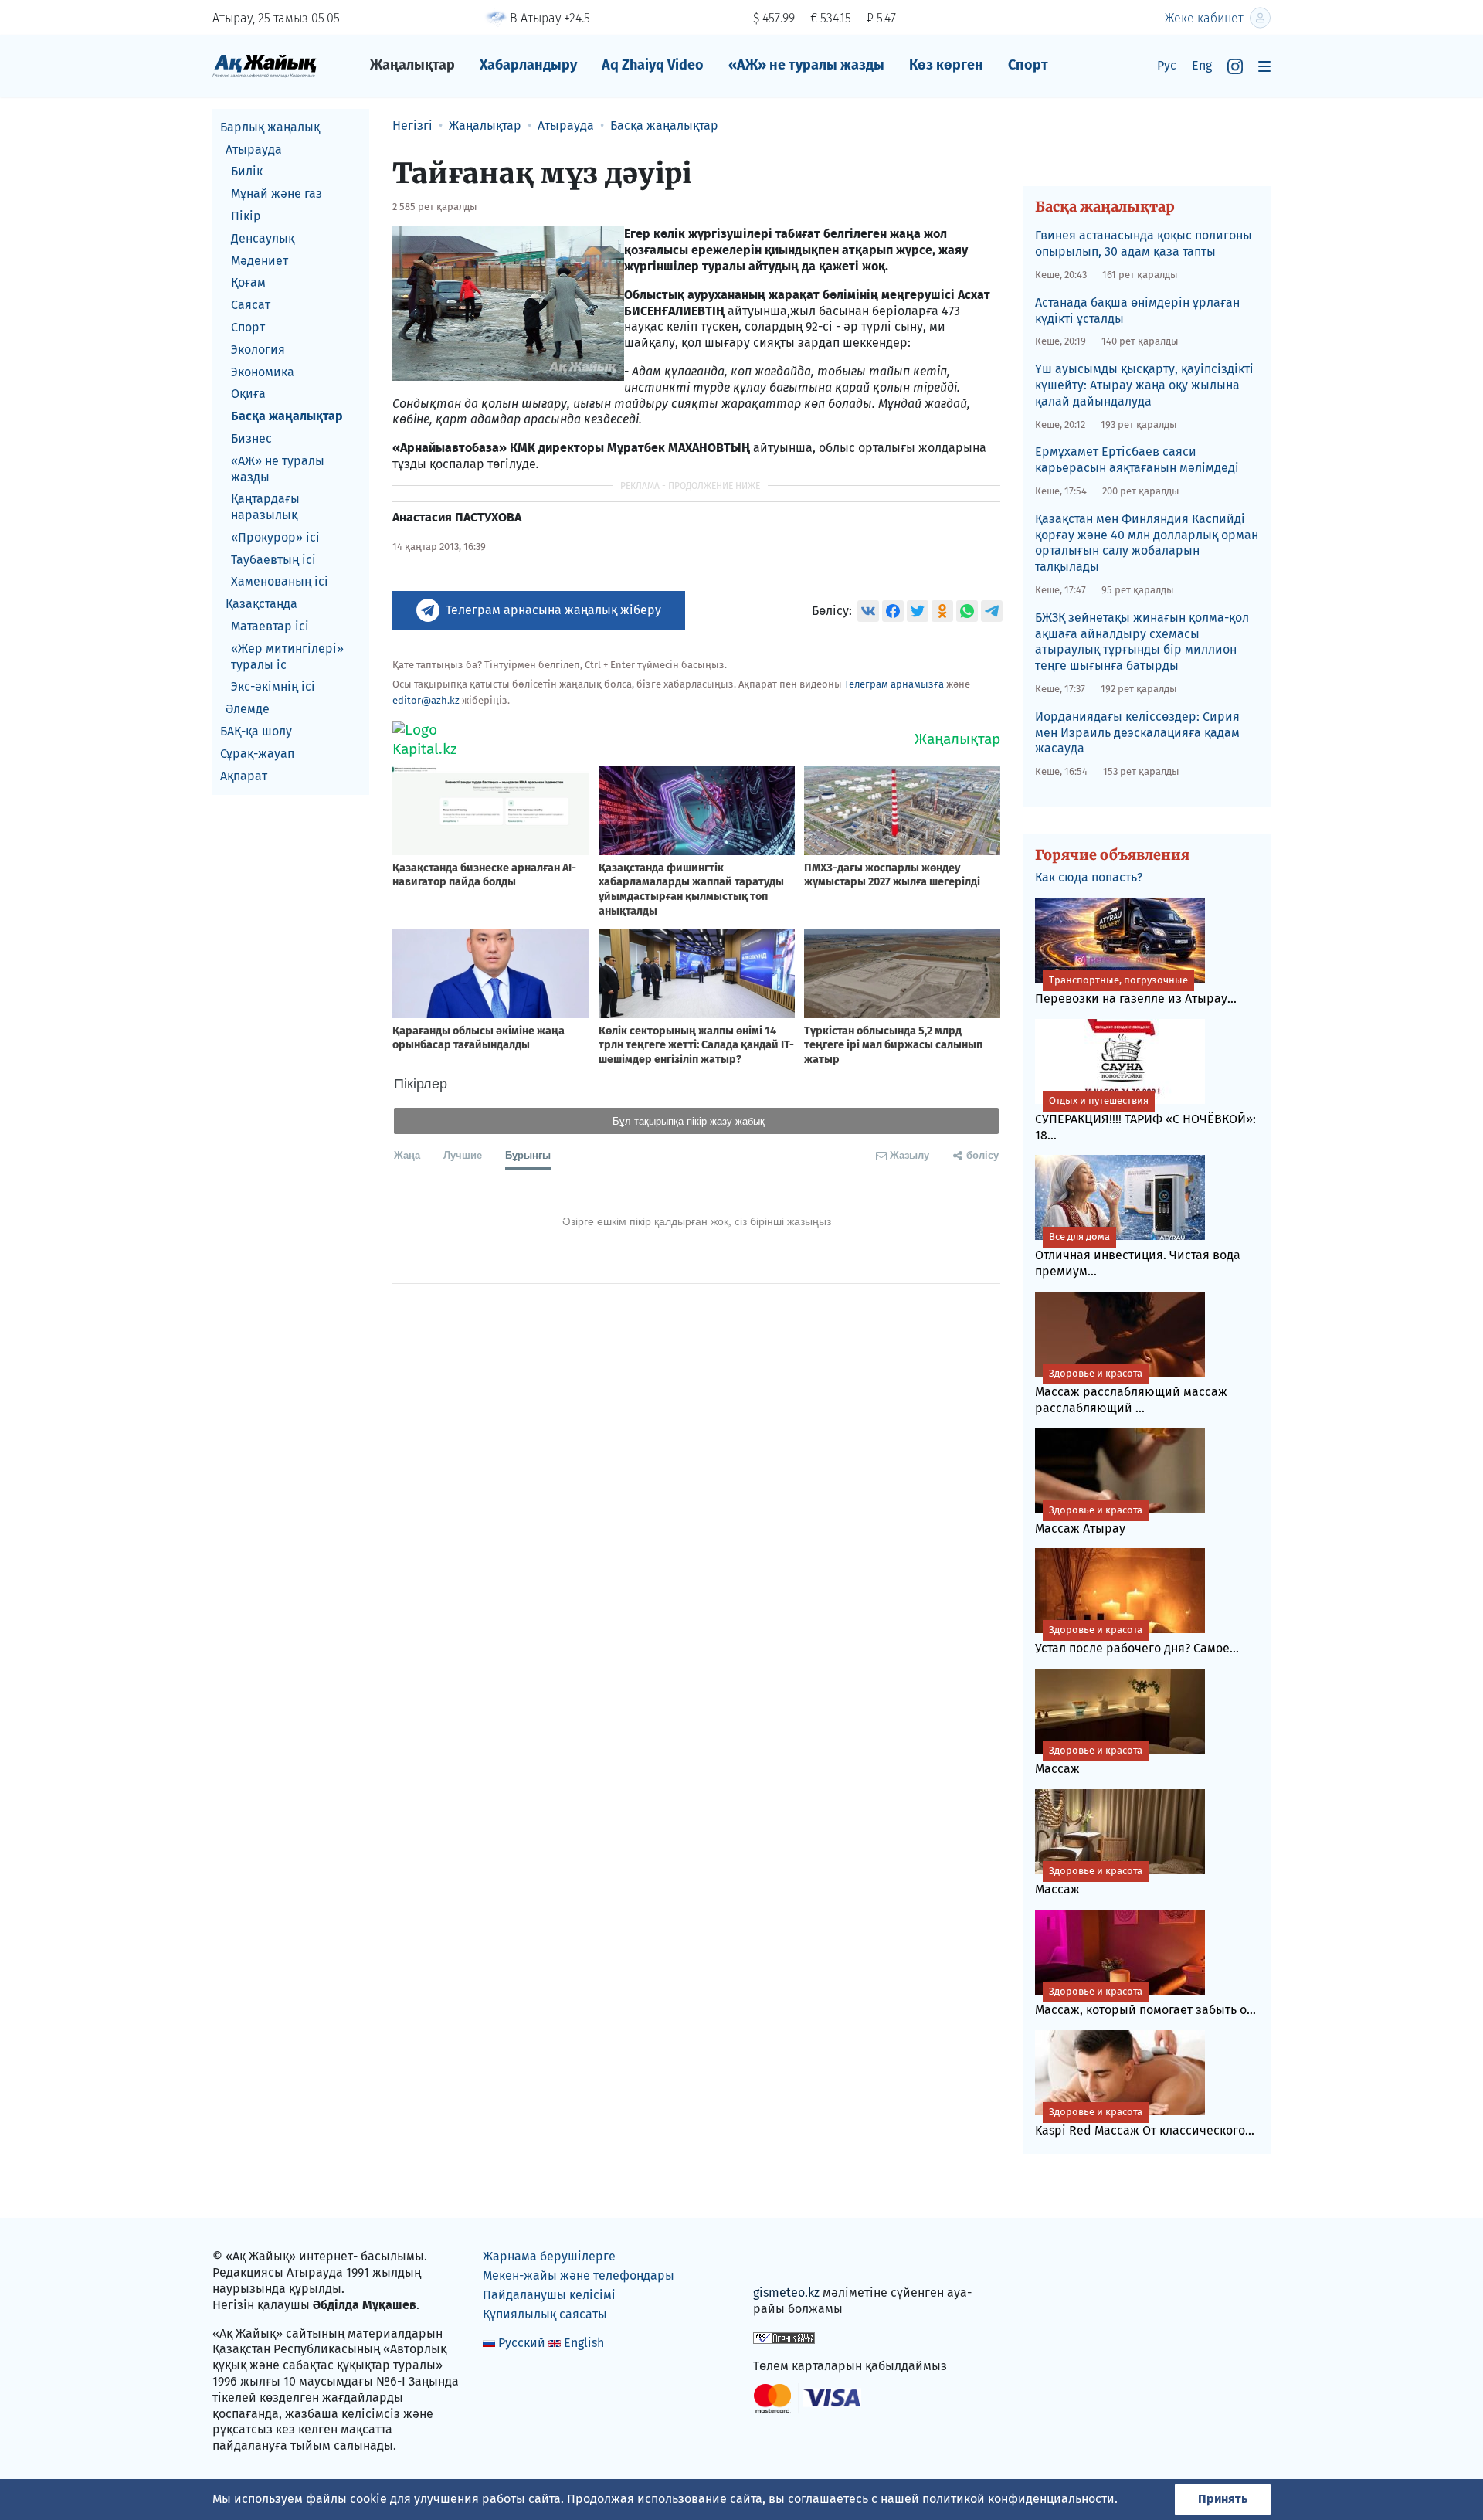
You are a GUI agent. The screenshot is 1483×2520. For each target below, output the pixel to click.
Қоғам (248, 283)
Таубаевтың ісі (273, 560)
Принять (1223, 2499)
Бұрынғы (528, 1155)
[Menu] (1264, 66)
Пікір (246, 216)
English (584, 2343)
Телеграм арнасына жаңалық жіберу (553, 610)
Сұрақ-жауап (257, 754)
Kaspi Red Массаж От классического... (1145, 2122)
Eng (1202, 65)
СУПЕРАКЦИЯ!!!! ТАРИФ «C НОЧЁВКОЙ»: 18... (1145, 1119)
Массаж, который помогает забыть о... (1145, 2001)
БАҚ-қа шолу (256, 731)
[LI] (787, 2260)
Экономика (263, 372)
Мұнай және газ (277, 194)
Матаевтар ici (270, 626)
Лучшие (463, 1155)
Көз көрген (946, 65)
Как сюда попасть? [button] (1089, 877)
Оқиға (248, 394)
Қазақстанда (261, 605)
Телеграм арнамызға (894, 684)
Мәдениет (260, 261)
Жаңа (407, 1155)
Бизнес (251, 438)
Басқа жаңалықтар (287, 416)
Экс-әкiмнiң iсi (273, 687)
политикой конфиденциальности (1018, 2499)
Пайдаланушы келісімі (549, 2295)
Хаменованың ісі (280, 582)
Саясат (251, 305)
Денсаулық (263, 238)
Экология (258, 350)
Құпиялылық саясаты (545, 2314)
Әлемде (248, 710)
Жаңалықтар (412, 65)
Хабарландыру (528, 65)
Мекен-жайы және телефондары (579, 2275)
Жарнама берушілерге (549, 2256)
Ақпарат (244, 776)
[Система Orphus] (784, 2337)
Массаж (1089, 1760)
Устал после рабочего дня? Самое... (1137, 1640)
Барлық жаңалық (270, 127)
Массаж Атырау (1089, 1520)
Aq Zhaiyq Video (653, 65)
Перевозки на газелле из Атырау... (1136, 990)
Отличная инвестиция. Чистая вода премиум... (1138, 1255)
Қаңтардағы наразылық (265, 508)
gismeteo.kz (786, 2292)
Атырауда (254, 149)
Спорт (1028, 65)
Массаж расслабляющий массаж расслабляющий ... (1131, 1391)
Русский (522, 2343)
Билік (247, 172)
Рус (1167, 65)
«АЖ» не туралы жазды (806, 65)
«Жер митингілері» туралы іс (287, 657)
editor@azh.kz (426, 700)
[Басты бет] (265, 65)
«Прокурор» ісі (275, 537)
